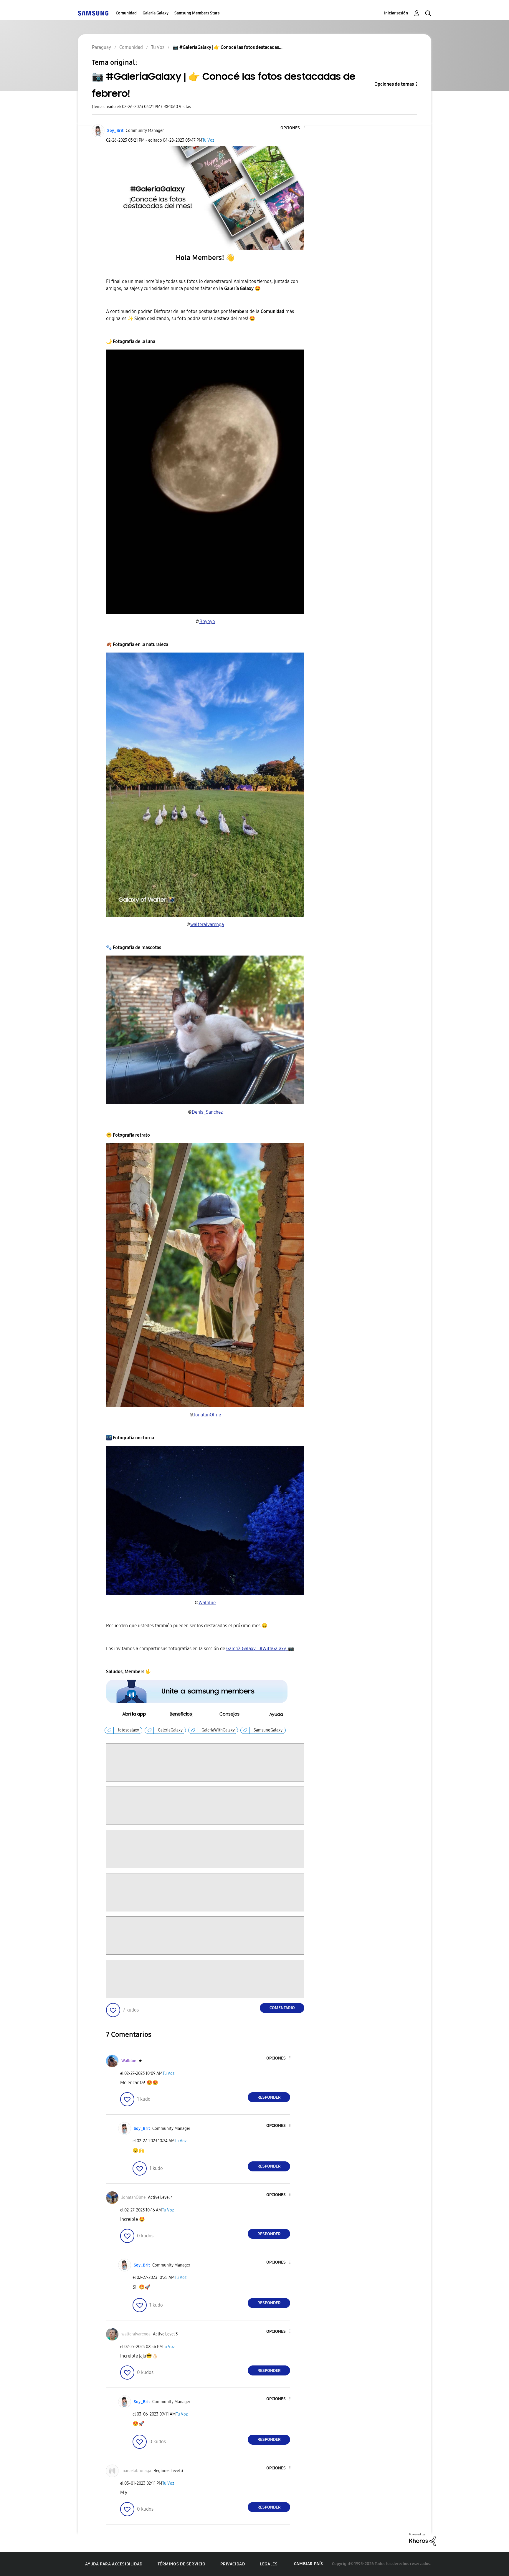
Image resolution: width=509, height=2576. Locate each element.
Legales (269, 2564)
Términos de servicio (182, 2564)
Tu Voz (208, 140)
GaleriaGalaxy (170, 1730)
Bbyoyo (207, 621)
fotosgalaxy (128, 1730)
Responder (269, 2097)
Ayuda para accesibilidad (114, 2564)
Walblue (207, 1603)
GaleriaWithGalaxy (218, 1730)
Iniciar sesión (396, 13)
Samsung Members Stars (197, 13)
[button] (294, 128)
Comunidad (126, 13)
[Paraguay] (93, 13)
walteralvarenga (207, 924)
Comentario (282, 2008)
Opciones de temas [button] (394, 84)
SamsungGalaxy (268, 1730)
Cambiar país (309, 2564)
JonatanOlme (207, 1415)
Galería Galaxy (156, 13)
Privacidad (233, 2564)
